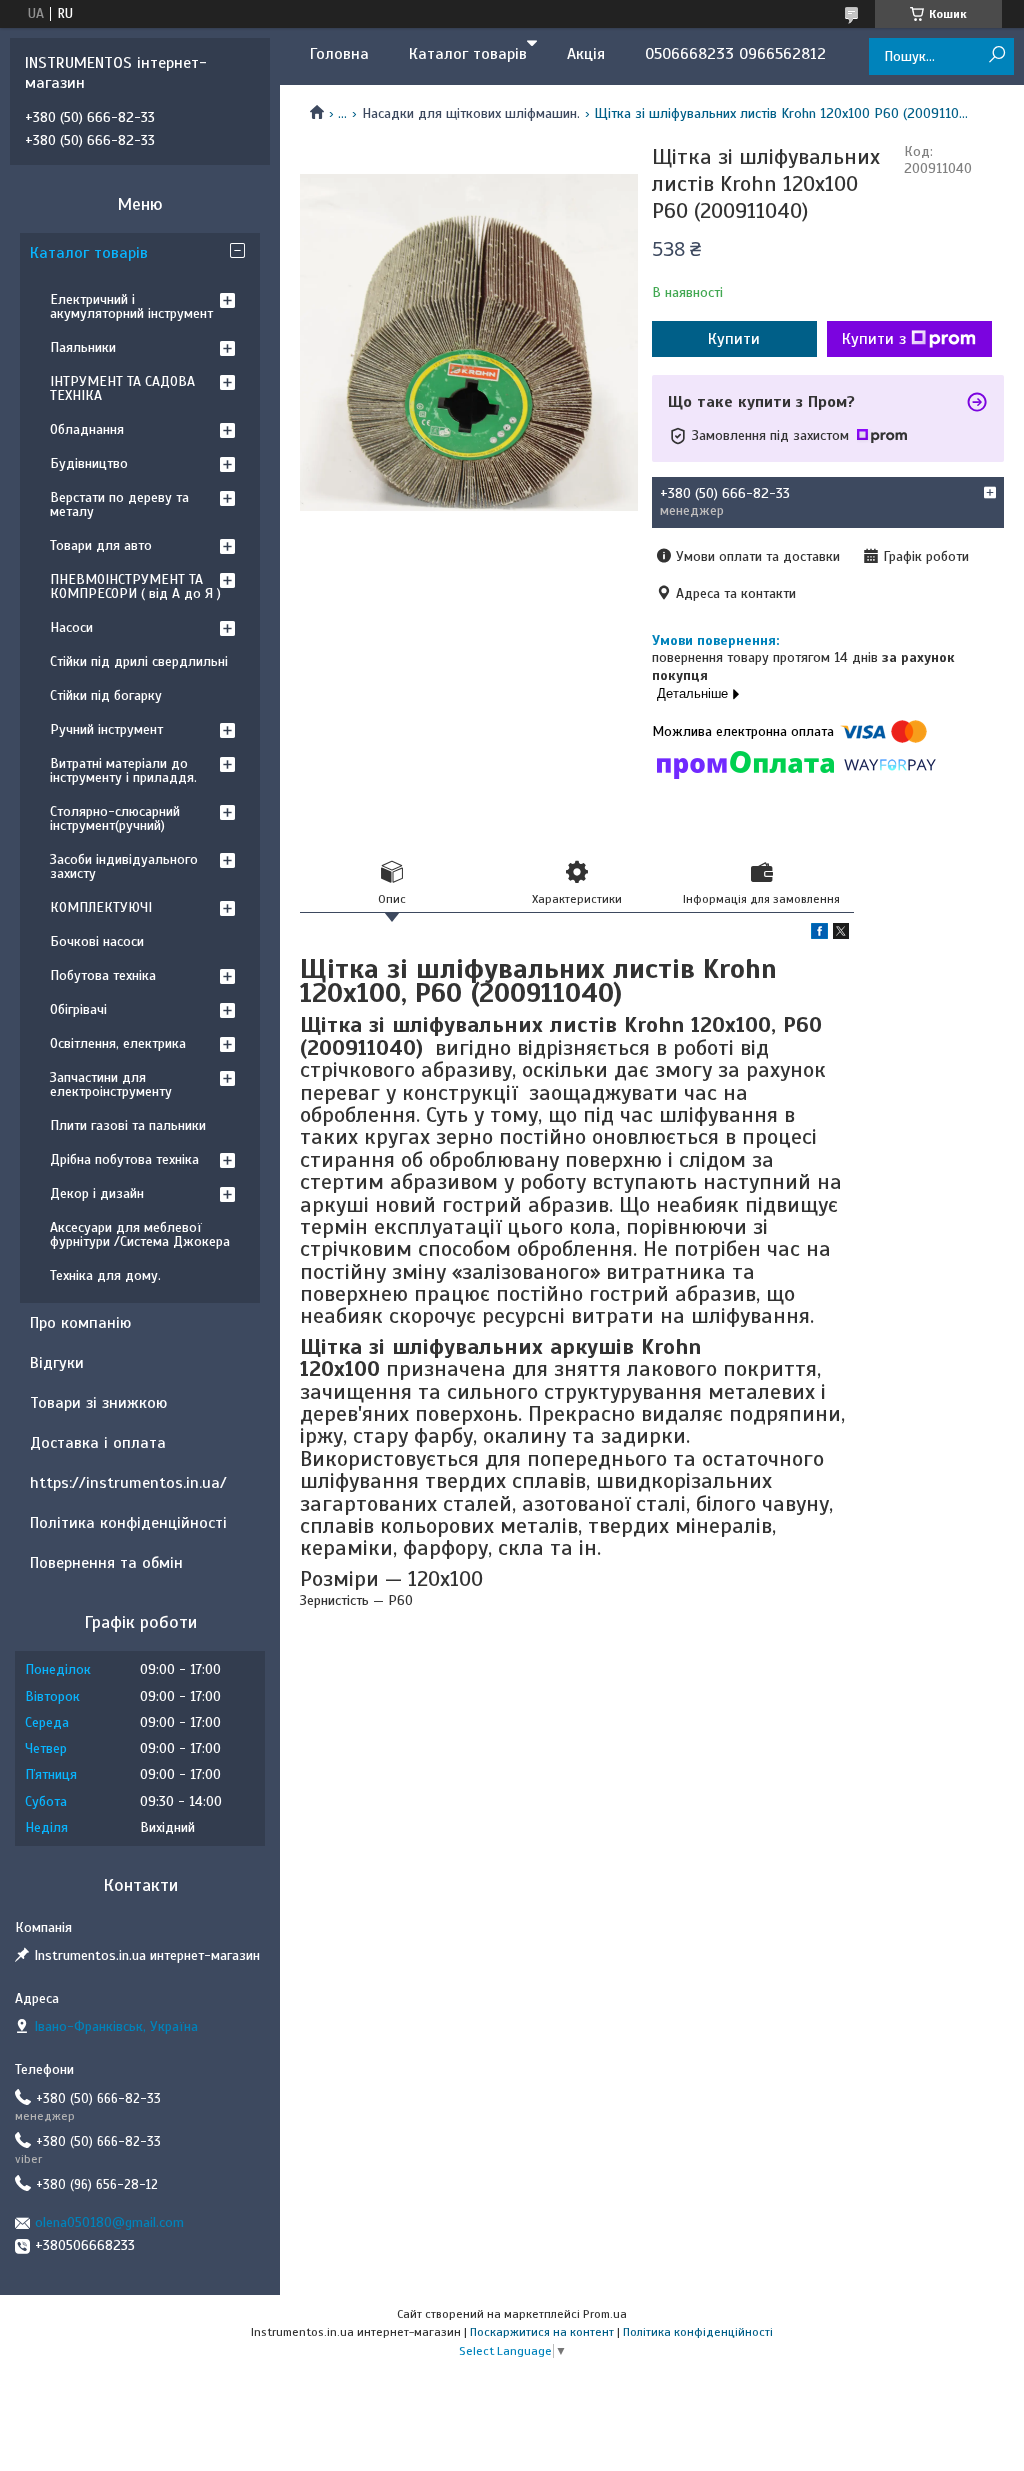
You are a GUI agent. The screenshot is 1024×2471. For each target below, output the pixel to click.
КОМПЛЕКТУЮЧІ (101, 907)
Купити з (874, 339)
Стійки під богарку (106, 695)
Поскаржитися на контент (542, 2332)
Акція (586, 54)
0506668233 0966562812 (735, 54)
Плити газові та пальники (128, 1125)
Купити (734, 339)
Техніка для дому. (105, 1275)
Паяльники (83, 347)
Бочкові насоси (97, 941)
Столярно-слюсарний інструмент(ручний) (115, 818)
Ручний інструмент (106, 729)
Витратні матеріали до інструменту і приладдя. (123, 770)
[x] (841, 934)
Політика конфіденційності (128, 1523)
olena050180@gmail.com (109, 2222)
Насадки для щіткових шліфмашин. (471, 113)
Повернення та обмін (106, 1563)
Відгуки (57, 1363)
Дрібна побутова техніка (124, 1159)
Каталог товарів (468, 54)
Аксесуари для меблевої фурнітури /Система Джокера (140, 1234)
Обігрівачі (78, 1009)
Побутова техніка (103, 975)
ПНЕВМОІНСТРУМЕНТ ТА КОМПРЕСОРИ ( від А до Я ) (135, 586)
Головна (339, 54)
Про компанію (80, 1323)
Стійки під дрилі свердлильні (139, 661)
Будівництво (89, 463)
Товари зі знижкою (98, 1403)
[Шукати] (996, 55)
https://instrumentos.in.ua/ (128, 1483)
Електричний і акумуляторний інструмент (131, 306)
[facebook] (819, 934)
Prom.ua (605, 2314)
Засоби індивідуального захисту (124, 866)
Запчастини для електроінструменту (111, 1084)
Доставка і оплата (98, 1443)
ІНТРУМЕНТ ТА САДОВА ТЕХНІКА (122, 388)
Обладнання (87, 429)
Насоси (71, 627)
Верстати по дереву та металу (119, 504)
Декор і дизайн (97, 1193)
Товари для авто (101, 545)
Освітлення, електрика (118, 1043)
